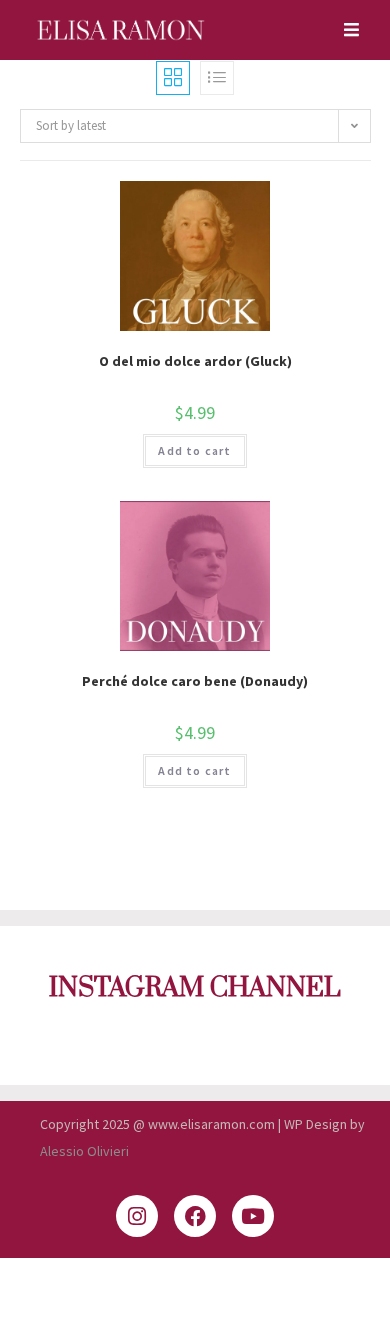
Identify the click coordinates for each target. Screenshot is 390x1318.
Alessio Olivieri (84, 1151)
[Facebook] (195, 1216)
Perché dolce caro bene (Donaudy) (195, 681)
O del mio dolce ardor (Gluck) (195, 361)
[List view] (217, 78)
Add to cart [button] (194, 450)
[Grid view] (173, 78)
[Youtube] (253, 1216)
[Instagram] (137, 1216)
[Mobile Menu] (344, 30)
